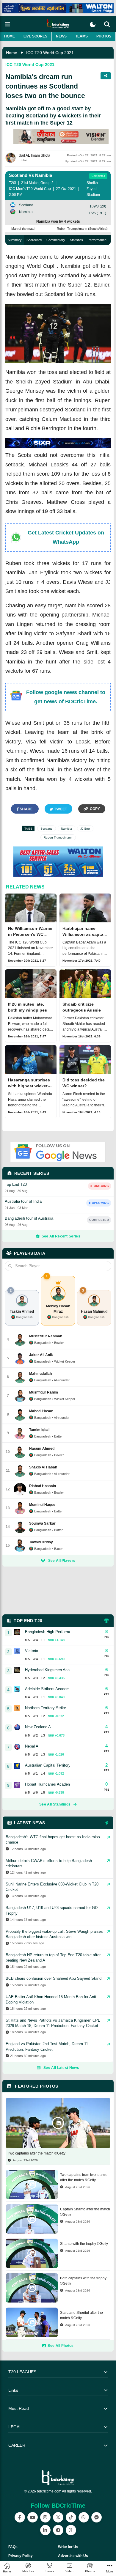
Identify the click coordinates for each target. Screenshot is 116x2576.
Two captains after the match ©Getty (37, 2153)
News (61, 36)
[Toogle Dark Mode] (93, 25)
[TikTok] (71, 2517)
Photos (104, 36)
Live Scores (35, 36)
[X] (58, 2517)
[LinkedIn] (45, 2530)
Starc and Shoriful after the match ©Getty (81, 2315)
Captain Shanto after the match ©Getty (85, 2212)
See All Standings (55, 1804)
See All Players (62, 1561)
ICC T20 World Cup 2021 (50, 53)
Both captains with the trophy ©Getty (83, 2281)
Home (10, 36)
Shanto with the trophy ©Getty (84, 2244)
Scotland (47, 829)
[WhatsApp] (84, 2517)
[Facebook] (20, 2517)
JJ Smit (85, 829)
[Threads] (71, 2530)
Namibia (66, 829)
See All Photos (61, 2346)
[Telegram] (58, 2530)
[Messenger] (97, 2517)
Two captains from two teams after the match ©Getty (83, 2177)
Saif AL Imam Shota (35, 155)
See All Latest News (61, 2068)
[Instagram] (45, 2517)
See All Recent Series (61, 1236)
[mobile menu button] (7, 24)
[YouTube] (33, 2517)
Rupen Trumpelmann (58, 838)
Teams (81, 36)
